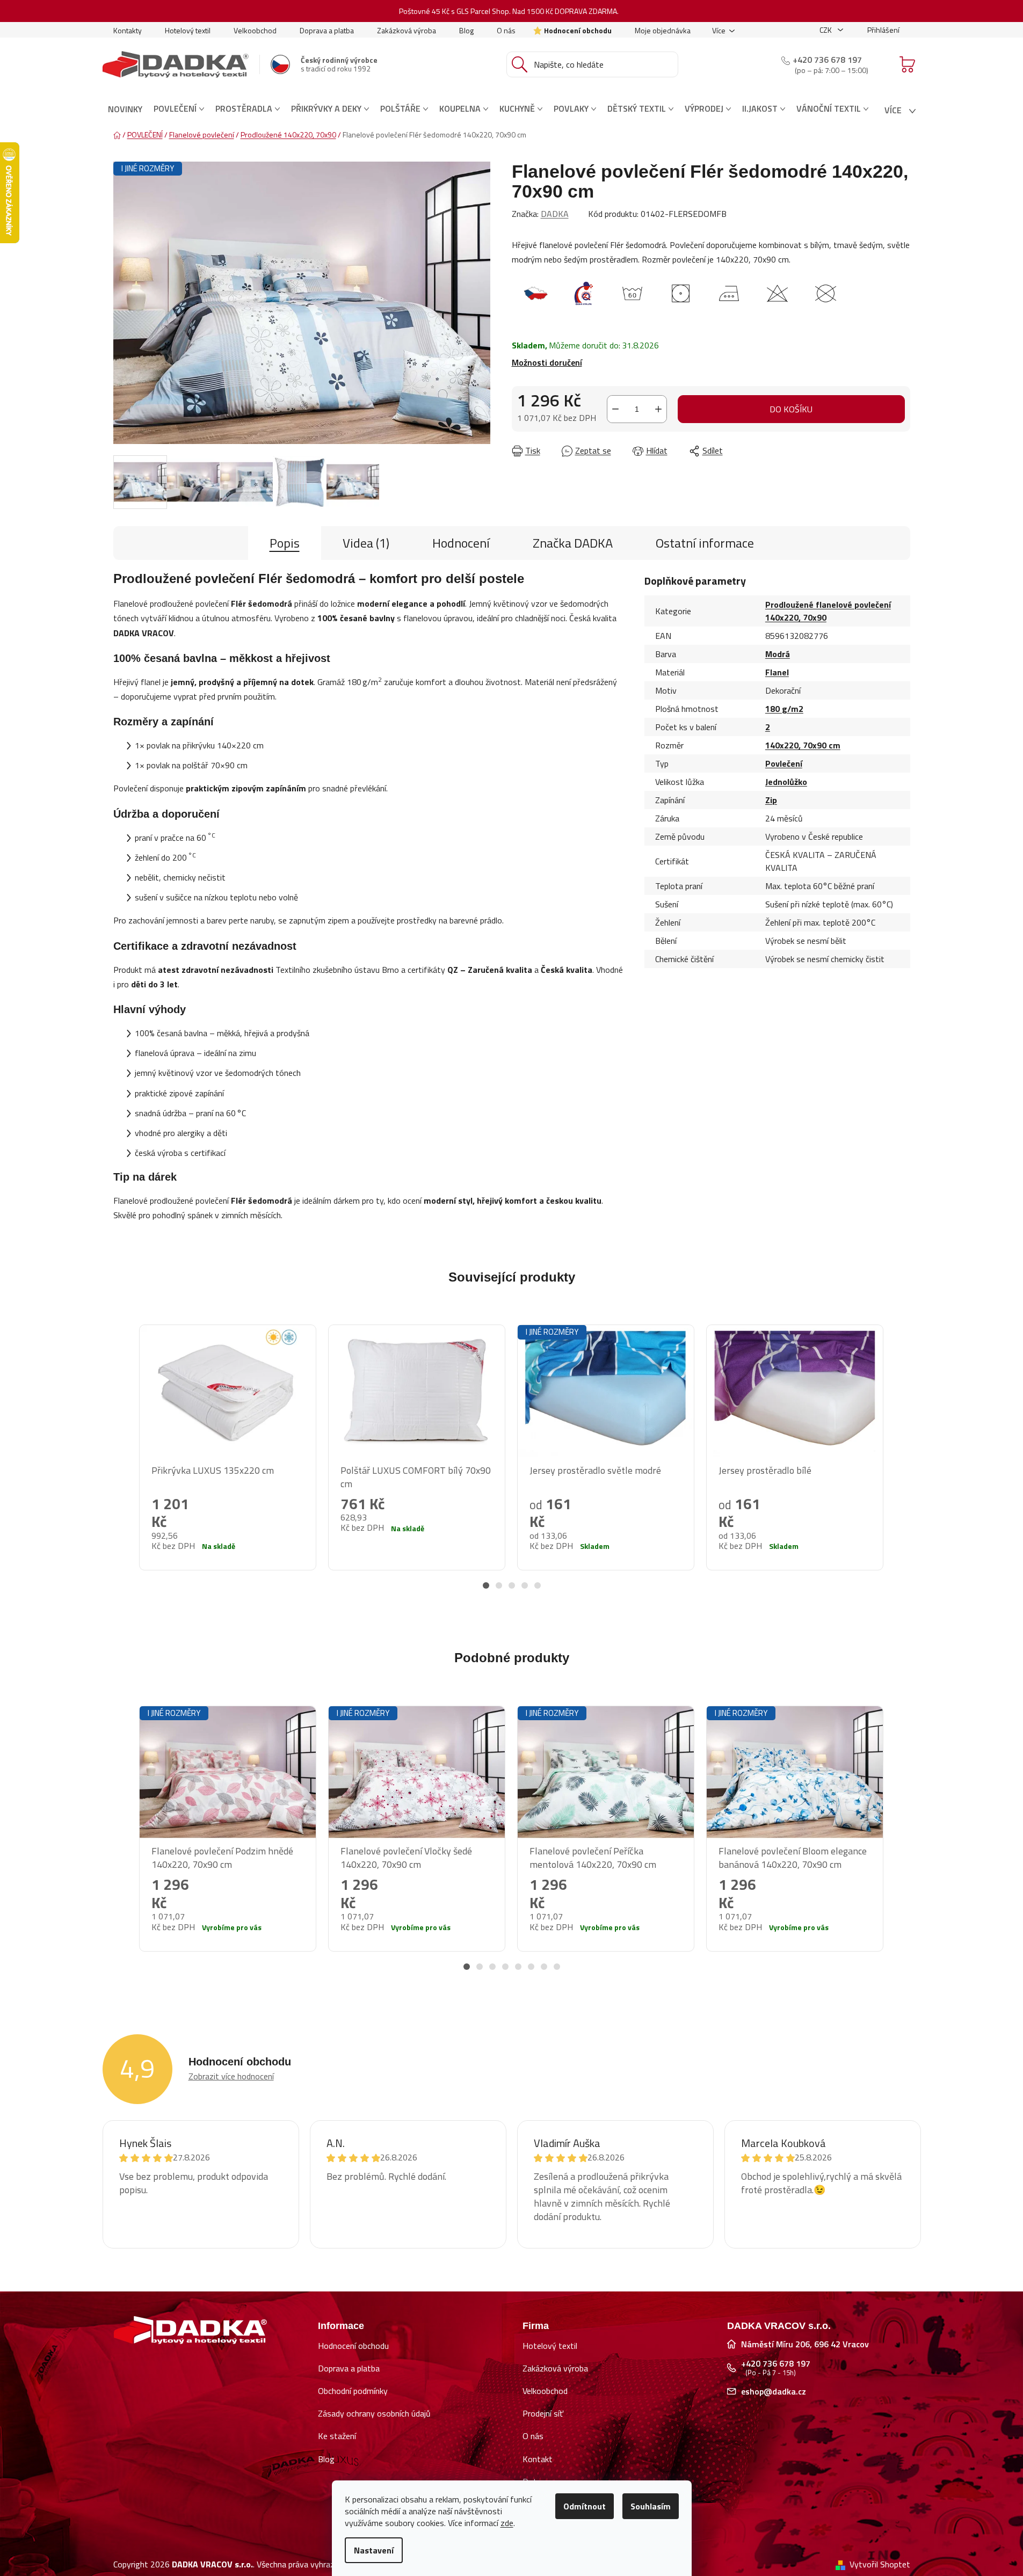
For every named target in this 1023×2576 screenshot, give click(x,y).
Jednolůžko (786, 782)
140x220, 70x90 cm (803, 745)
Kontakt (538, 2459)
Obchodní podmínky (353, 2391)
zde (507, 2523)
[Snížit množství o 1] (615, 409)
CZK (826, 30)
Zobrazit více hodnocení (231, 2076)
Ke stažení (337, 2436)
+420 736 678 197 (827, 60)
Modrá (778, 654)
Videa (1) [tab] (366, 543)
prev (122, 1462)
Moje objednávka (663, 30)
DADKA (555, 214)
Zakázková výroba (407, 30)
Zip (771, 800)
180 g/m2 (784, 709)
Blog (466, 30)
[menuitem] (125, 109)
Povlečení (784, 763)
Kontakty (128, 30)
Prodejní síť (543, 2413)
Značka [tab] (573, 543)
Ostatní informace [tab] (705, 543)
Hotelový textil (188, 30)
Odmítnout (585, 2506)
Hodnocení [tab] (461, 543)
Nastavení (374, 2550)
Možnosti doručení (547, 362)
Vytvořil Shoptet (880, 2564)
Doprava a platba (327, 30)
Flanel (777, 672)
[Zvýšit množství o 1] (658, 409)
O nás (506, 30)
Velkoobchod (255, 30)
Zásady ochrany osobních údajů (374, 2413)
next (902, 1462)
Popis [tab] (285, 543)
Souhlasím (651, 2506)
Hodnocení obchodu (578, 30)
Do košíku (791, 409)
